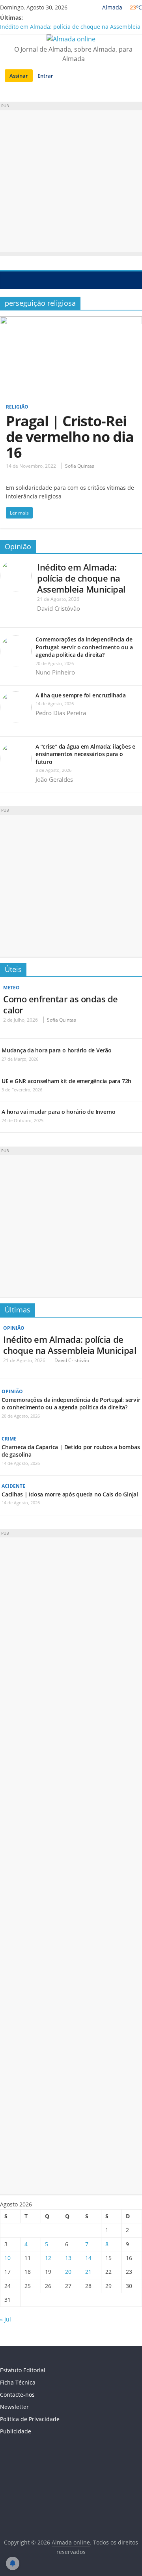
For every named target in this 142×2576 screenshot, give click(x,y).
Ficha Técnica (18, 2382)
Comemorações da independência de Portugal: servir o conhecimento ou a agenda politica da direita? (84, 647)
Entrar (45, 76)
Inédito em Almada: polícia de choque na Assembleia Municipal (81, 578)
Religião (17, 407)
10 (7, 2258)
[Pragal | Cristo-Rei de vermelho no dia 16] (71, 321)
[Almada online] (8, 280)
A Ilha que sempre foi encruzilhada (81, 695)
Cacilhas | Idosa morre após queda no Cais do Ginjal (70, 1494)
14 (88, 2258)
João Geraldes (54, 779)
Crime (9, 1439)
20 (68, 2272)
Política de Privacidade (30, 2419)
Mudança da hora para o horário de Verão (57, 1050)
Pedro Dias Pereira (61, 713)
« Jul (6, 2319)
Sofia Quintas (80, 466)
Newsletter (14, 2407)
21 (88, 2272)
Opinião (18, 546)
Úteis (13, 969)
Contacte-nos (17, 2395)
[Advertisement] (71, 181)
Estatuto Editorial (23, 2370)
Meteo (11, 988)
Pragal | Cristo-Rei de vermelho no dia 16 (70, 437)
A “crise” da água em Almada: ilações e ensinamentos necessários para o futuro (85, 754)
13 (68, 2258)
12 (48, 2258)
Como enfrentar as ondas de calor (61, 1004)
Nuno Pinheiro (55, 672)
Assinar (19, 76)
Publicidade (16, 2431)
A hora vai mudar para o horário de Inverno (59, 1112)
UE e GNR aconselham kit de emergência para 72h (66, 1081)
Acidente (13, 1486)
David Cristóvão (59, 608)
